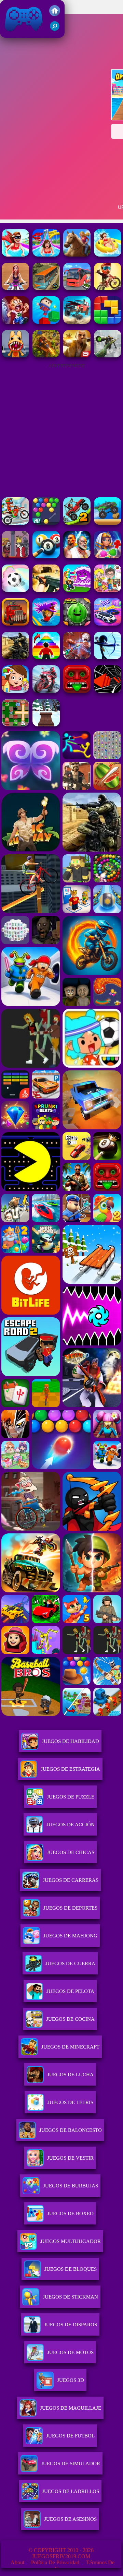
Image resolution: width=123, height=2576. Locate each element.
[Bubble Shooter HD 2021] (46, 523)
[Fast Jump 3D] (46, 322)
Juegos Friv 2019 (22, 34)
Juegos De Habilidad (70, 1741)
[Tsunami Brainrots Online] (77, 590)
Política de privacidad (55, 2562)
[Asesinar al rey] (15, 556)
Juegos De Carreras (71, 1880)
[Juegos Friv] (55, 14)
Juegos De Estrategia (70, 1769)
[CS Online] (15, 657)
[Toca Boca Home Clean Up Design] (108, 590)
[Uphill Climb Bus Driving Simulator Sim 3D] (46, 288)
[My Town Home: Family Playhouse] (15, 691)
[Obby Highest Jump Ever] (46, 657)
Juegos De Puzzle (71, 1797)
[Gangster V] (77, 355)
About (17, 2562)
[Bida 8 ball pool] (46, 556)
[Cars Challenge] (108, 624)
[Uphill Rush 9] (77, 255)
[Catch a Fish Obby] (46, 624)
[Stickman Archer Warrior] (108, 657)
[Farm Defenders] (46, 355)
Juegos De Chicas (71, 1852)
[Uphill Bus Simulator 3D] (77, 288)
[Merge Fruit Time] (77, 624)
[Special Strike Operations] (46, 590)
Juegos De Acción (71, 1825)
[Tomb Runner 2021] (77, 691)
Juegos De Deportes (70, 1908)
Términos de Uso (85, 2566)
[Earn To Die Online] (15, 624)
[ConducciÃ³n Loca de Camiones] (108, 523)
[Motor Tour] (46, 691)
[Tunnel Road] (108, 691)
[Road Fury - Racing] (77, 322)
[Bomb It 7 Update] (15, 725)
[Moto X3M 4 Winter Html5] (15, 523)
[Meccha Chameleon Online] (77, 657)
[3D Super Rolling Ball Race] (15, 590)
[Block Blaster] (108, 322)
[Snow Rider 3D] (46, 725)
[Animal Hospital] (15, 355)
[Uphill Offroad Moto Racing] (108, 288)
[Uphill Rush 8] (46, 255)
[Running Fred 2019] (15, 322)
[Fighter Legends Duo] (77, 556)
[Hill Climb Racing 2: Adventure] (77, 523)
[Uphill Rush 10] (15, 255)
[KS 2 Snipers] (108, 355)
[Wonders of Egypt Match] (108, 556)
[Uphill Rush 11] (108, 255)
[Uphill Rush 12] (15, 288)
